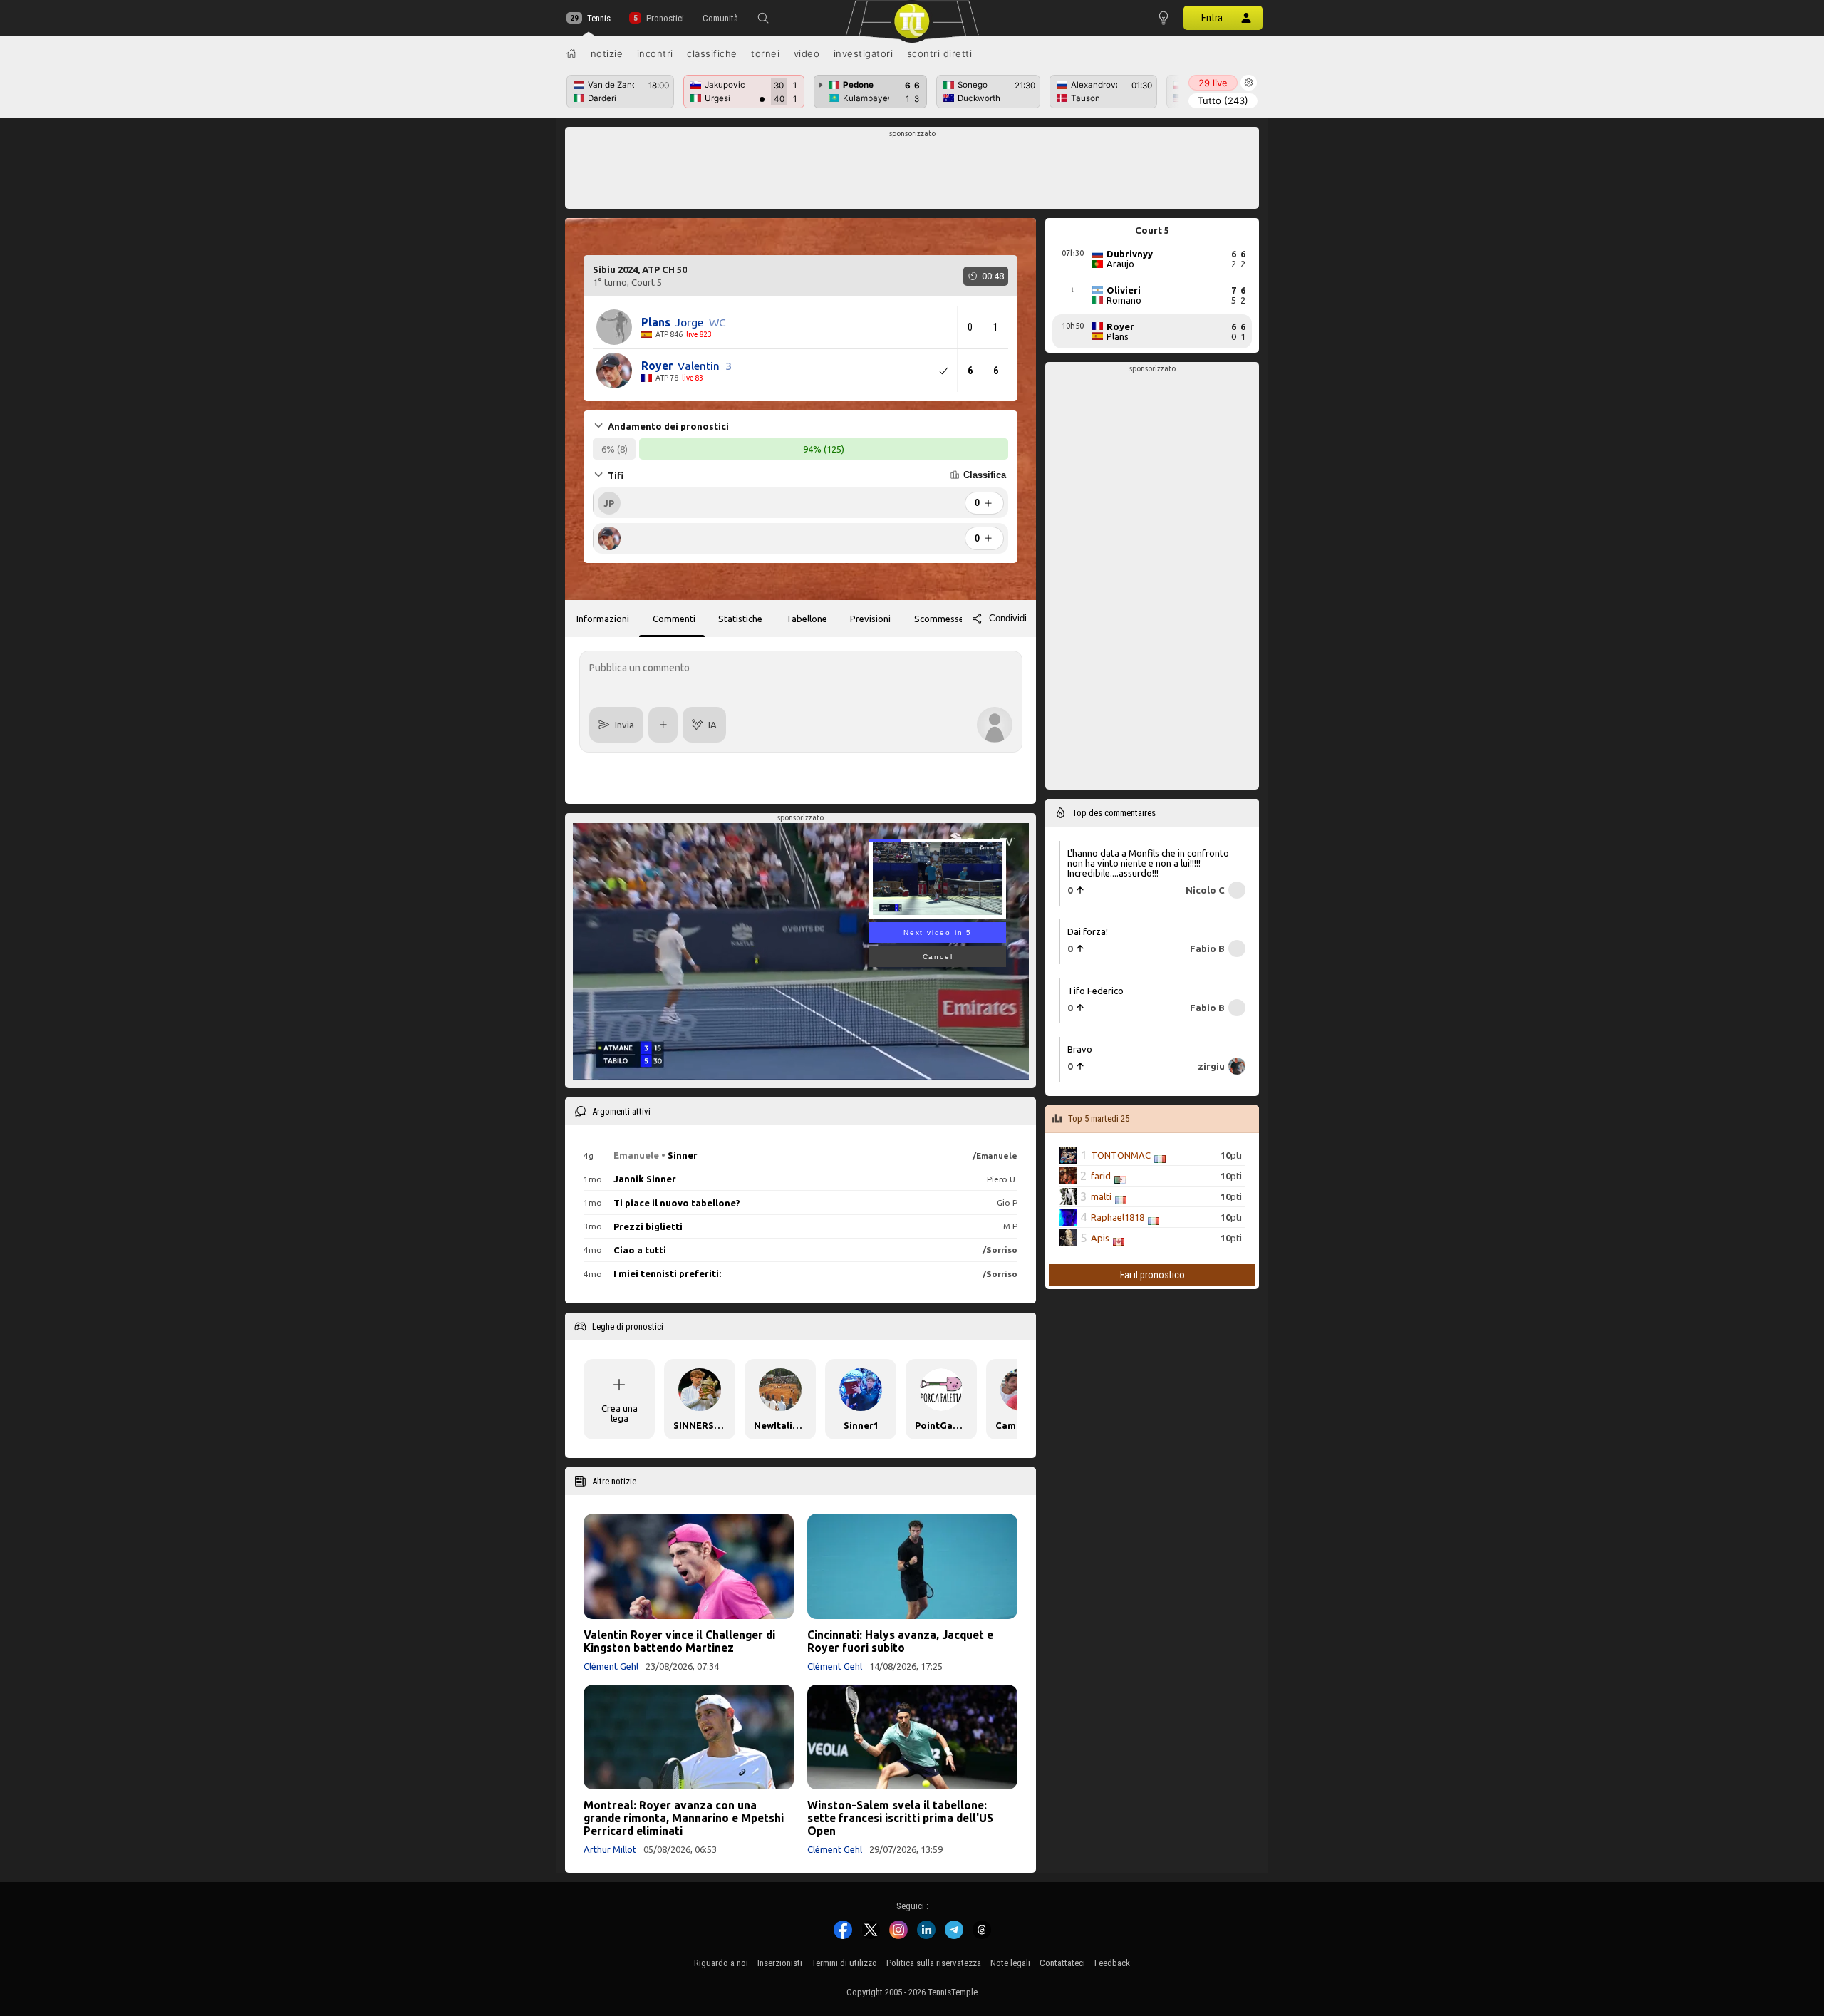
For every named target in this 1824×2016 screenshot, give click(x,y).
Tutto (1223, 100)
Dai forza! (1088, 931)
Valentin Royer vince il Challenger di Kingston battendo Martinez (679, 1641)
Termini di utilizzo (844, 1963)
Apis (1100, 1238)
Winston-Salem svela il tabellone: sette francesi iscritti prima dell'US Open (900, 1818)
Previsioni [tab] (870, 619)
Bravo (1080, 1049)
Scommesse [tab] (939, 619)
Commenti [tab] (674, 619)
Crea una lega (620, 1413)
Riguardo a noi (721, 1963)
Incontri (655, 53)
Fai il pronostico (1152, 1275)
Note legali (1010, 1963)
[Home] (571, 53)
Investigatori (864, 53)
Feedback (1112, 1963)
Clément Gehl (611, 1666)
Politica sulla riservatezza (934, 1963)
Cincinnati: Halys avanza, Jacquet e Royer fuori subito (900, 1641)
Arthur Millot (610, 1849)
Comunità (720, 18)
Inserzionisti (780, 1963)
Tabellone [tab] (807, 619)
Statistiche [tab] (740, 619)
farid (1101, 1176)
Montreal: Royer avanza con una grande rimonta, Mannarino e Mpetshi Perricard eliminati (684, 1818)
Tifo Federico (1095, 991)
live (1213, 83)
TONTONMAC (1121, 1155)
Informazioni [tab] (603, 619)
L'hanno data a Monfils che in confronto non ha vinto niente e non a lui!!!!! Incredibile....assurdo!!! (1148, 863)
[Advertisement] (912, 172)
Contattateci (1062, 1963)
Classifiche (712, 53)
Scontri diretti (940, 53)
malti (1101, 1196)
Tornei (765, 53)
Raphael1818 (1118, 1217)
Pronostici (665, 18)
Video (807, 53)
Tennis (599, 18)
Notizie (607, 53)
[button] (763, 18)
